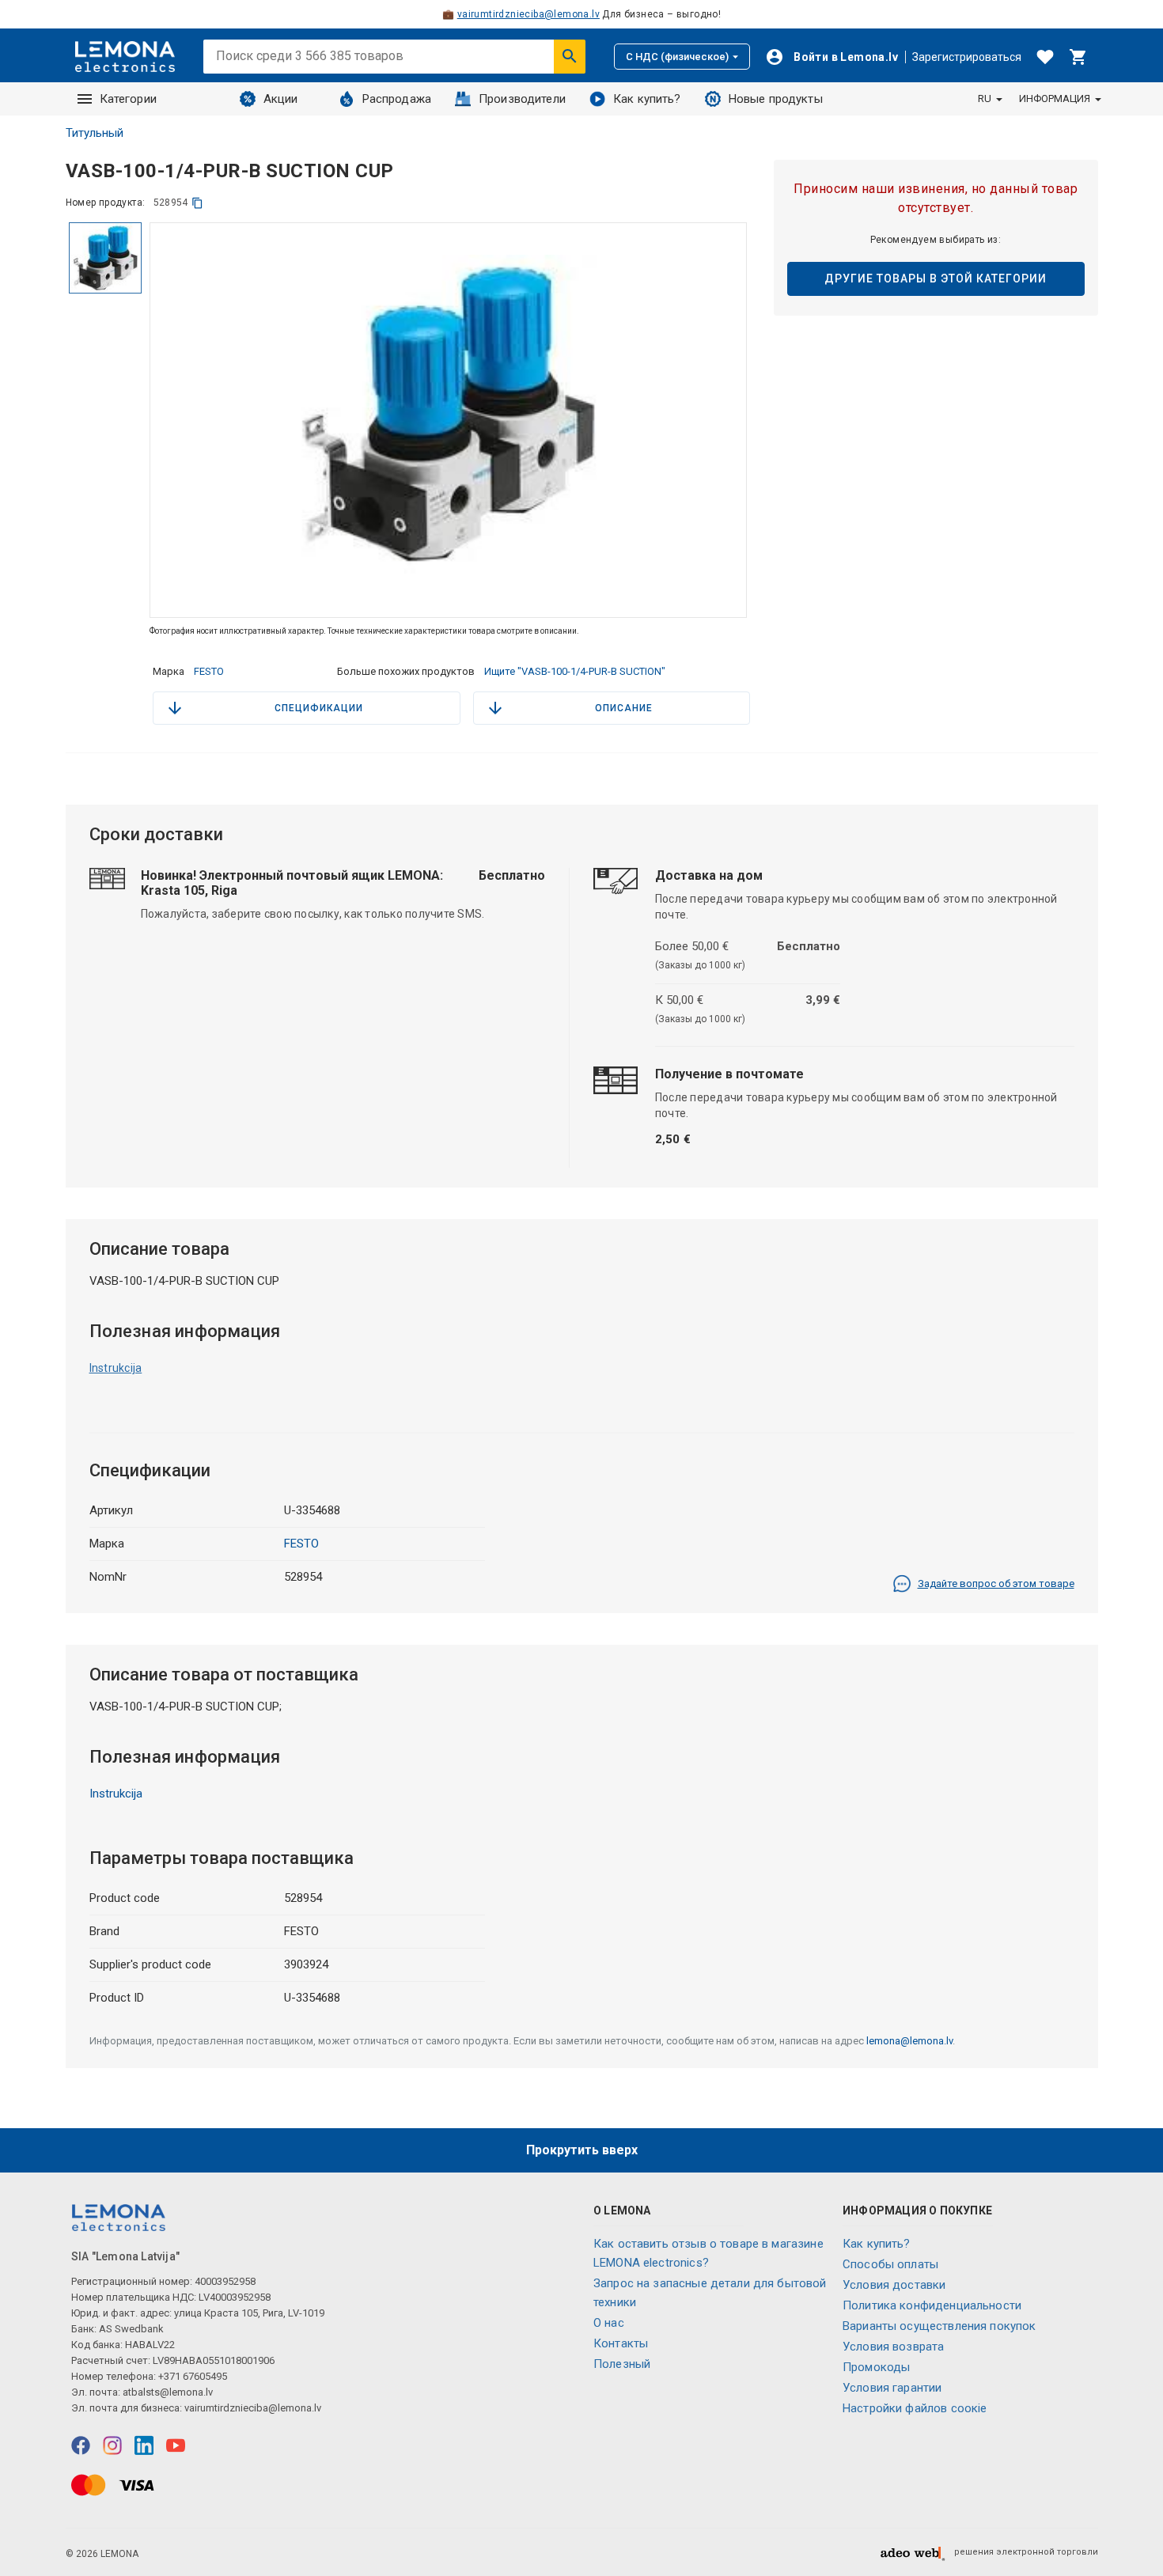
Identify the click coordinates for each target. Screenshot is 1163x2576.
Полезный (622, 2364)
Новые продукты (776, 99)
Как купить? (647, 99)
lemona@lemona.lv (909, 2041)
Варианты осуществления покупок (939, 2326)
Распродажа (397, 99)
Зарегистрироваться (967, 57)
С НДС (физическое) (677, 57)
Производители (522, 99)
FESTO (209, 671)
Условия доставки (894, 2285)
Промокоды (876, 2367)
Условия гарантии (892, 2388)
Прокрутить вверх (582, 2150)
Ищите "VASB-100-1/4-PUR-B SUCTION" (575, 671)
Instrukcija (116, 1368)
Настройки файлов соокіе (915, 2408)
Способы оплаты (890, 2264)
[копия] (197, 203)
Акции (281, 99)
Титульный (95, 133)
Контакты (621, 2343)
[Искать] (570, 56)
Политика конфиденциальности (932, 2305)
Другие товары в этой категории (936, 278)
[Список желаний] (1045, 57)
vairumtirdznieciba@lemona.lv (528, 14)
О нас (609, 2323)
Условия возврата (893, 2347)
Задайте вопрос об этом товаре (996, 1583)
